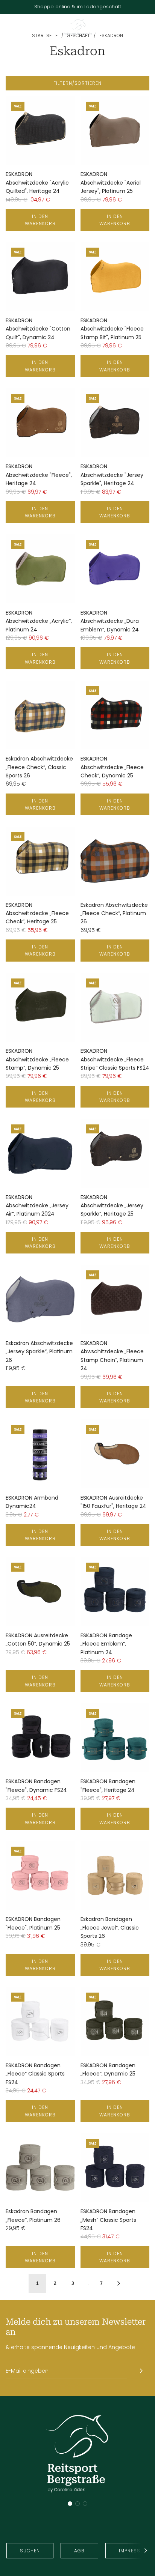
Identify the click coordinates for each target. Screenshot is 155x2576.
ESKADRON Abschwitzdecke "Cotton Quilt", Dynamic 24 (38, 329)
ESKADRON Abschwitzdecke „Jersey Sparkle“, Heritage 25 (112, 1206)
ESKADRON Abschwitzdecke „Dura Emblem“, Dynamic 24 (110, 621)
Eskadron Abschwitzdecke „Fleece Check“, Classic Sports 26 (39, 767)
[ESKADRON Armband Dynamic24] (40, 1454)
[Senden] (141, 2371)
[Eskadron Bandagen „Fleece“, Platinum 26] (40, 2168)
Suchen (30, 2551)
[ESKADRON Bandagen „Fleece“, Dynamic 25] (115, 2021)
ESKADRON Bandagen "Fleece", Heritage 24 (108, 1785)
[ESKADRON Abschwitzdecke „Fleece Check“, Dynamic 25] (115, 715)
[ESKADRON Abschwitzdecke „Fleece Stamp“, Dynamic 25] (40, 1007)
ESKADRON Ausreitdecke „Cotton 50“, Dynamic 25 (38, 1640)
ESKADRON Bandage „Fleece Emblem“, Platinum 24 (106, 1644)
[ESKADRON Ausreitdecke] (115, 1454)
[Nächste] (119, 2283)
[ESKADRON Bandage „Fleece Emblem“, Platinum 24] (115, 1592)
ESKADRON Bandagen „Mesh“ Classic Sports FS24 (108, 2220)
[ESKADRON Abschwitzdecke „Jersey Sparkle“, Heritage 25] (115, 1153)
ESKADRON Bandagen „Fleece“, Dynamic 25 (108, 2070)
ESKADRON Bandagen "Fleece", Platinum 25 (33, 1923)
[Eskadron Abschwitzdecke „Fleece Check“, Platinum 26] (115, 861)
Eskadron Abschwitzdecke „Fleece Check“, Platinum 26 (114, 913)
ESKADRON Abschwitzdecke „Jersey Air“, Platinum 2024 (37, 1206)
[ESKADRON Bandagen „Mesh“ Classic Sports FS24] (115, 2168)
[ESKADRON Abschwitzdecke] (40, 131)
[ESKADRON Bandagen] (40, 1738)
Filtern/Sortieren (77, 83)
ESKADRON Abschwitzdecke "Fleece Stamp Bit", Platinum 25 (112, 329)
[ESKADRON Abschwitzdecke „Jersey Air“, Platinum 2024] (40, 1153)
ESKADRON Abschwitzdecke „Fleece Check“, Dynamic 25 (112, 767)
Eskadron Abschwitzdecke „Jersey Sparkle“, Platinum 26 (39, 1352)
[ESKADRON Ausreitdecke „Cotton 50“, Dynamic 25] (40, 1592)
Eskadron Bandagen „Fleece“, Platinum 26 (33, 2215)
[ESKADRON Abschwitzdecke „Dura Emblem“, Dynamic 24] (115, 569)
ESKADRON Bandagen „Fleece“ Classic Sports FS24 (35, 2074)
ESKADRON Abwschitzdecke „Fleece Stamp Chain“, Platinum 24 (112, 1356)
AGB (79, 2551)
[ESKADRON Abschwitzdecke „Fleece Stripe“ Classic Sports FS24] (115, 1007)
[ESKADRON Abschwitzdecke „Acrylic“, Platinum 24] (40, 569)
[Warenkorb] (146, 29)
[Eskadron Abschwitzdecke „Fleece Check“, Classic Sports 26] (40, 715)
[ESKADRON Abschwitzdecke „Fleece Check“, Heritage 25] (40, 861)
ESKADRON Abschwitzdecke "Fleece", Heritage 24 (39, 475)
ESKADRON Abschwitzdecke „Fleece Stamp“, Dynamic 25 (37, 1059)
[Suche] (129, 29)
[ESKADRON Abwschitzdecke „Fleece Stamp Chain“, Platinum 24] (115, 1299)
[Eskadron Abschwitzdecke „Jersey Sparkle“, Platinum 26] (40, 1299)
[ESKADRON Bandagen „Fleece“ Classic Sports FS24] (40, 2021)
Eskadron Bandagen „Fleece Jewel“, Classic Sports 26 (110, 1927)
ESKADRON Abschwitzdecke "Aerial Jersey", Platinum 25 (111, 183)
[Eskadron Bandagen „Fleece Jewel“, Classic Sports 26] (115, 1876)
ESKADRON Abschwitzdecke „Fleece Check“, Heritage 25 (37, 913)
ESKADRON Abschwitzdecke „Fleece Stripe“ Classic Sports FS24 (115, 1059)
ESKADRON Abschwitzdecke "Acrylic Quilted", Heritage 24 (37, 183)
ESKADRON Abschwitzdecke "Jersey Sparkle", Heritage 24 (112, 475)
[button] (70, 2504)
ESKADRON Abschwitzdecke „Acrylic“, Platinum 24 (39, 621)
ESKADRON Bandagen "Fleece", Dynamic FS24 (36, 1785)
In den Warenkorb (40, 220)
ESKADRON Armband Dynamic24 (32, 1502)
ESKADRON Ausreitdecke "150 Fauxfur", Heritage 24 (113, 1502)
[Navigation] (8, 29)
